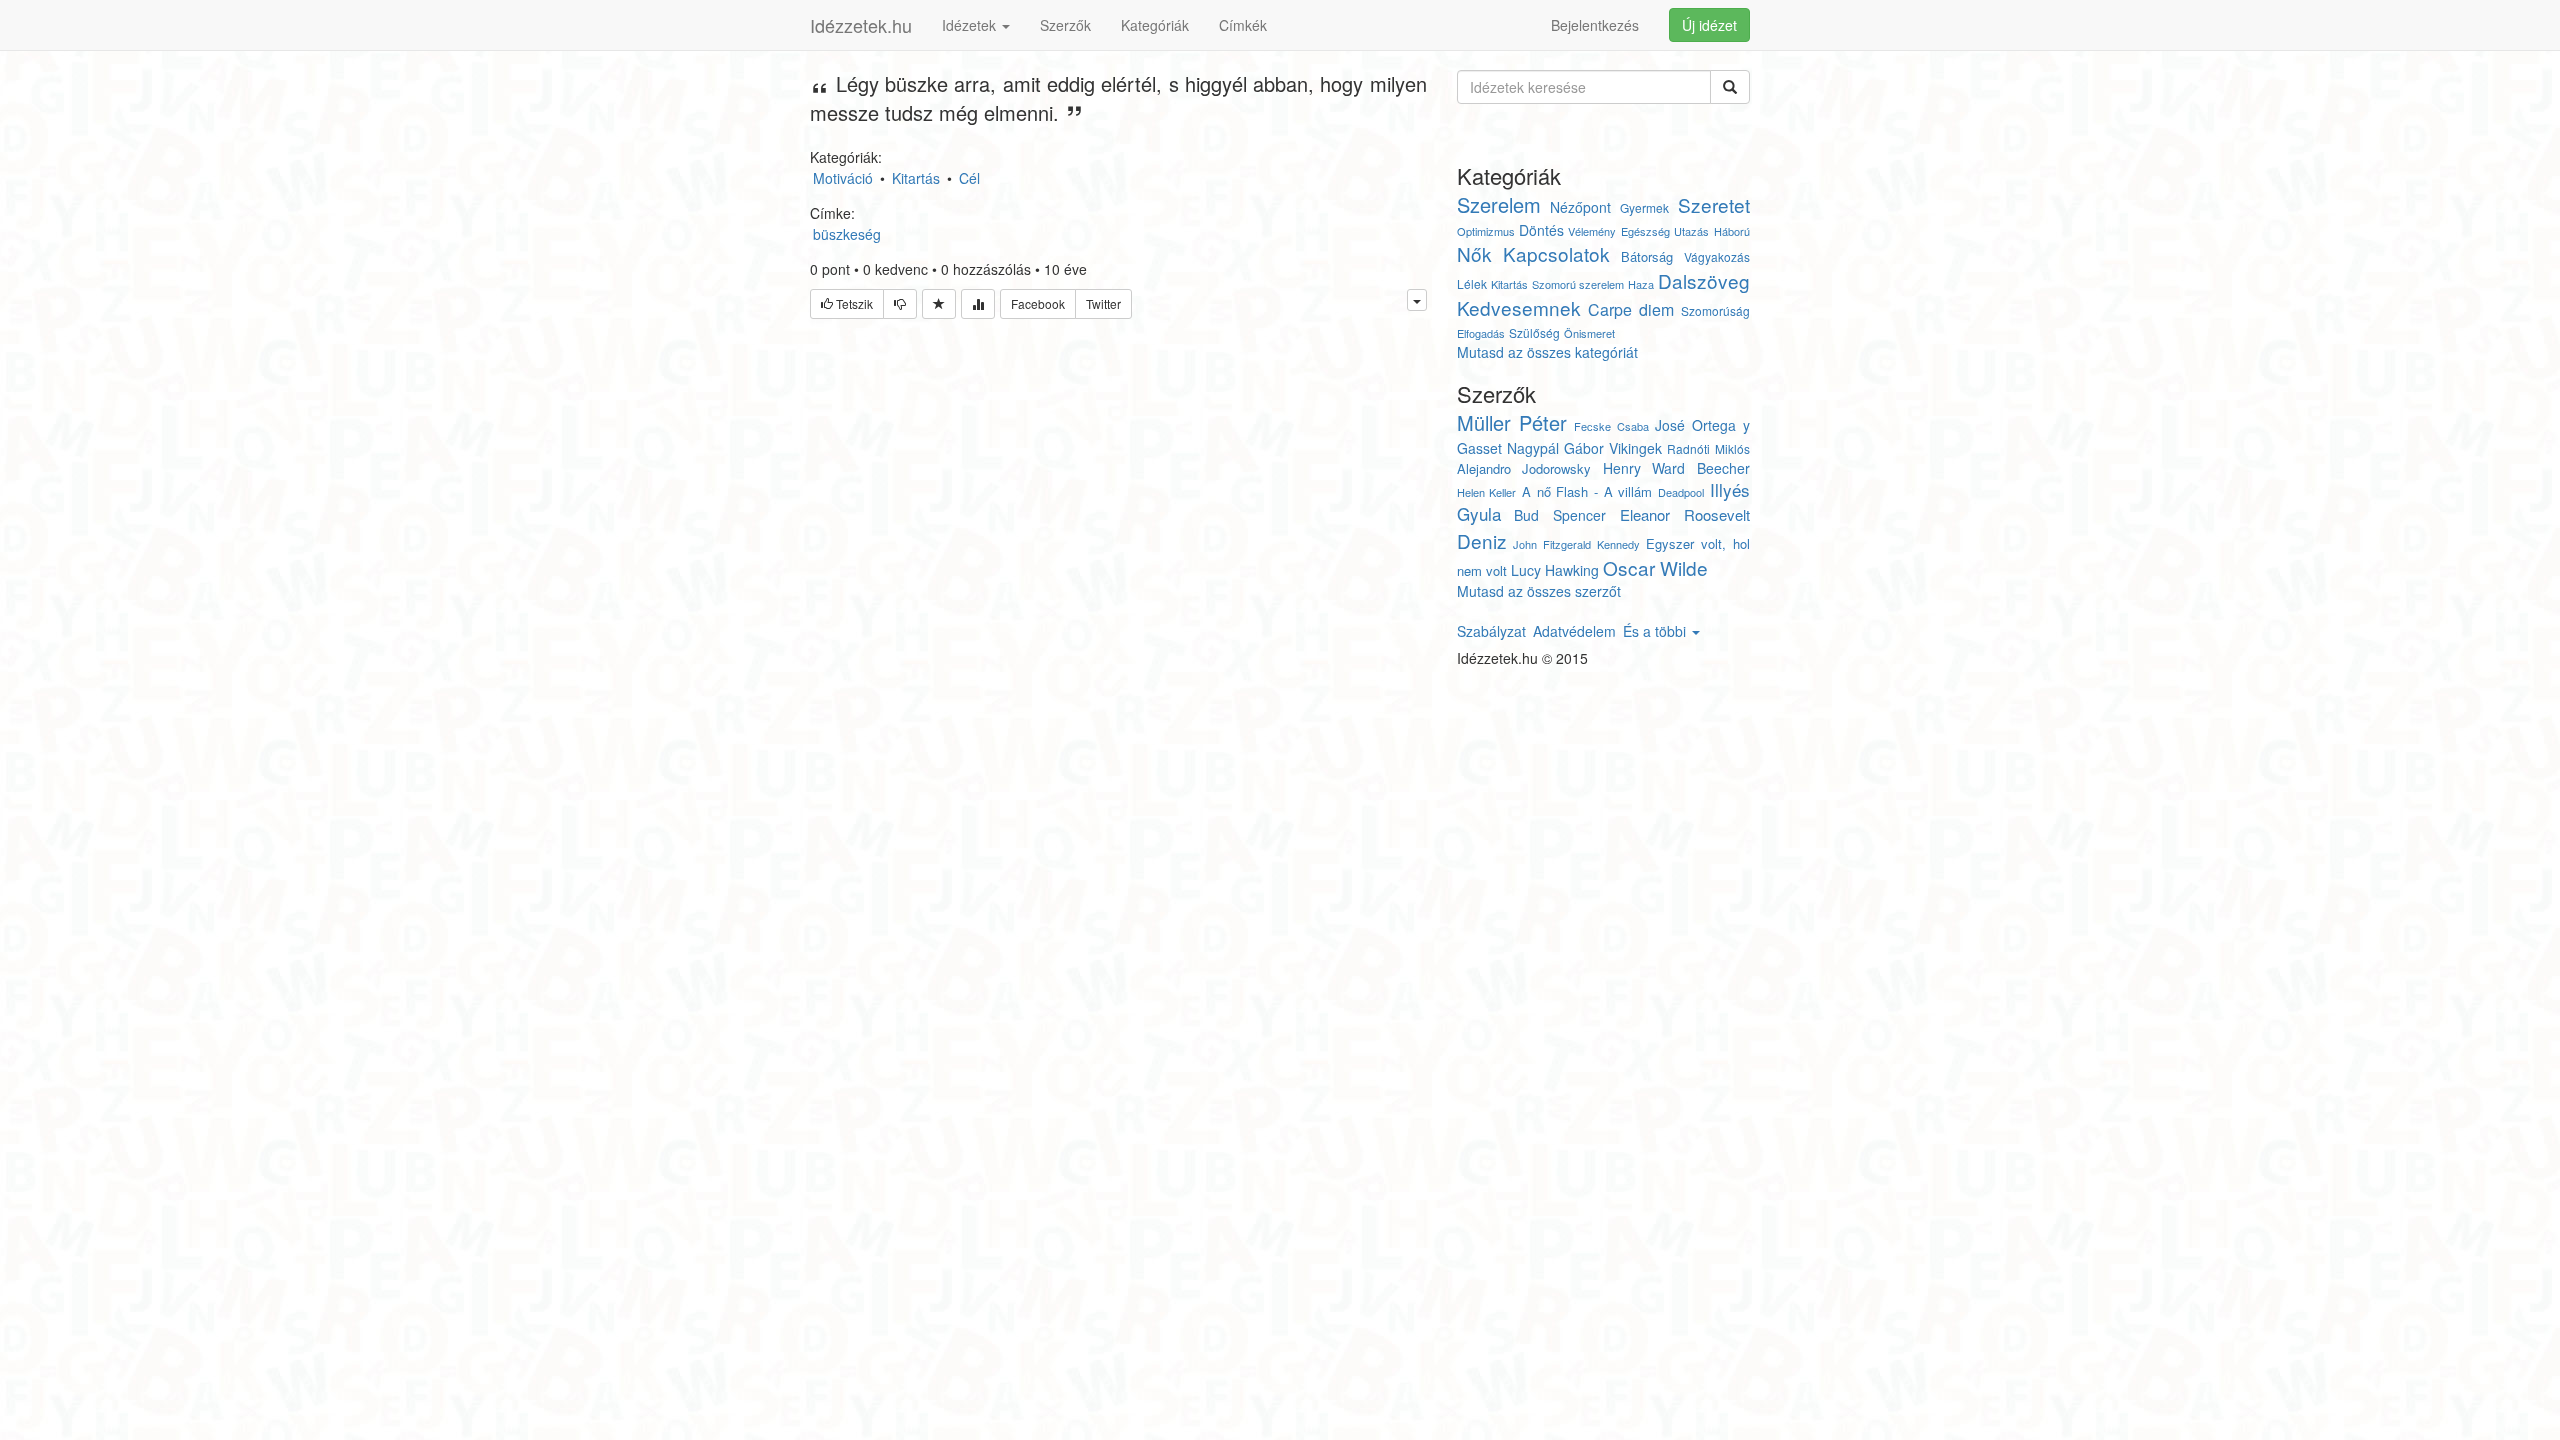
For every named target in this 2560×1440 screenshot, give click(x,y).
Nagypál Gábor (1555, 448)
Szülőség (1534, 332)
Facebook (1038, 303)
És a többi (1656, 631)
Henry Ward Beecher (1676, 468)
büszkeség (847, 234)
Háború (1732, 231)
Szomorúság (1715, 310)
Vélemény (1592, 231)
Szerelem (1499, 204)
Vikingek (1635, 448)
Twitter (1103, 303)
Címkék (1243, 25)
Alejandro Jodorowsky (1524, 468)
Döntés (1541, 230)
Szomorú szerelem (1578, 284)
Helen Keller (1487, 492)
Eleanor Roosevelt (1685, 514)
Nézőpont (1580, 207)
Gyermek (1644, 207)
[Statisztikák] (978, 304)
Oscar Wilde (1655, 567)
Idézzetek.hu (861, 25)
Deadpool (1681, 492)
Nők (1474, 253)
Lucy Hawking (1555, 570)
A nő (1536, 491)
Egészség (1645, 231)
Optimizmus (1486, 231)
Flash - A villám (1604, 491)
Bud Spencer (1560, 515)
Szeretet (1714, 204)
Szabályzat (1491, 631)
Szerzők (1065, 25)
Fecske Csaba (1611, 426)
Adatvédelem (1574, 631)
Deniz (1482, 540)
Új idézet (1709, 25)
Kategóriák (1155, 25)
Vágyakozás (1717, 256)
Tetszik (853, 303)
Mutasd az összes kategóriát (1547, 352)
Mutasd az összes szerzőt (1539, 591)
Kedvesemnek (1519, 307)
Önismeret (1589, 333)
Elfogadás (1481, 333)
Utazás (1691, 231)
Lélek (1472, 283)
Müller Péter (1512, 422)
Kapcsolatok (1556, 253)
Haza (1641, 284)
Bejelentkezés (1595, 25)
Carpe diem (1631, 309)
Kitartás (1509, 284)
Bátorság (1647, 256)
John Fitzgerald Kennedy (1576, 544)
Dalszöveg (1704, 280)
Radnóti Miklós (1708, 448)
